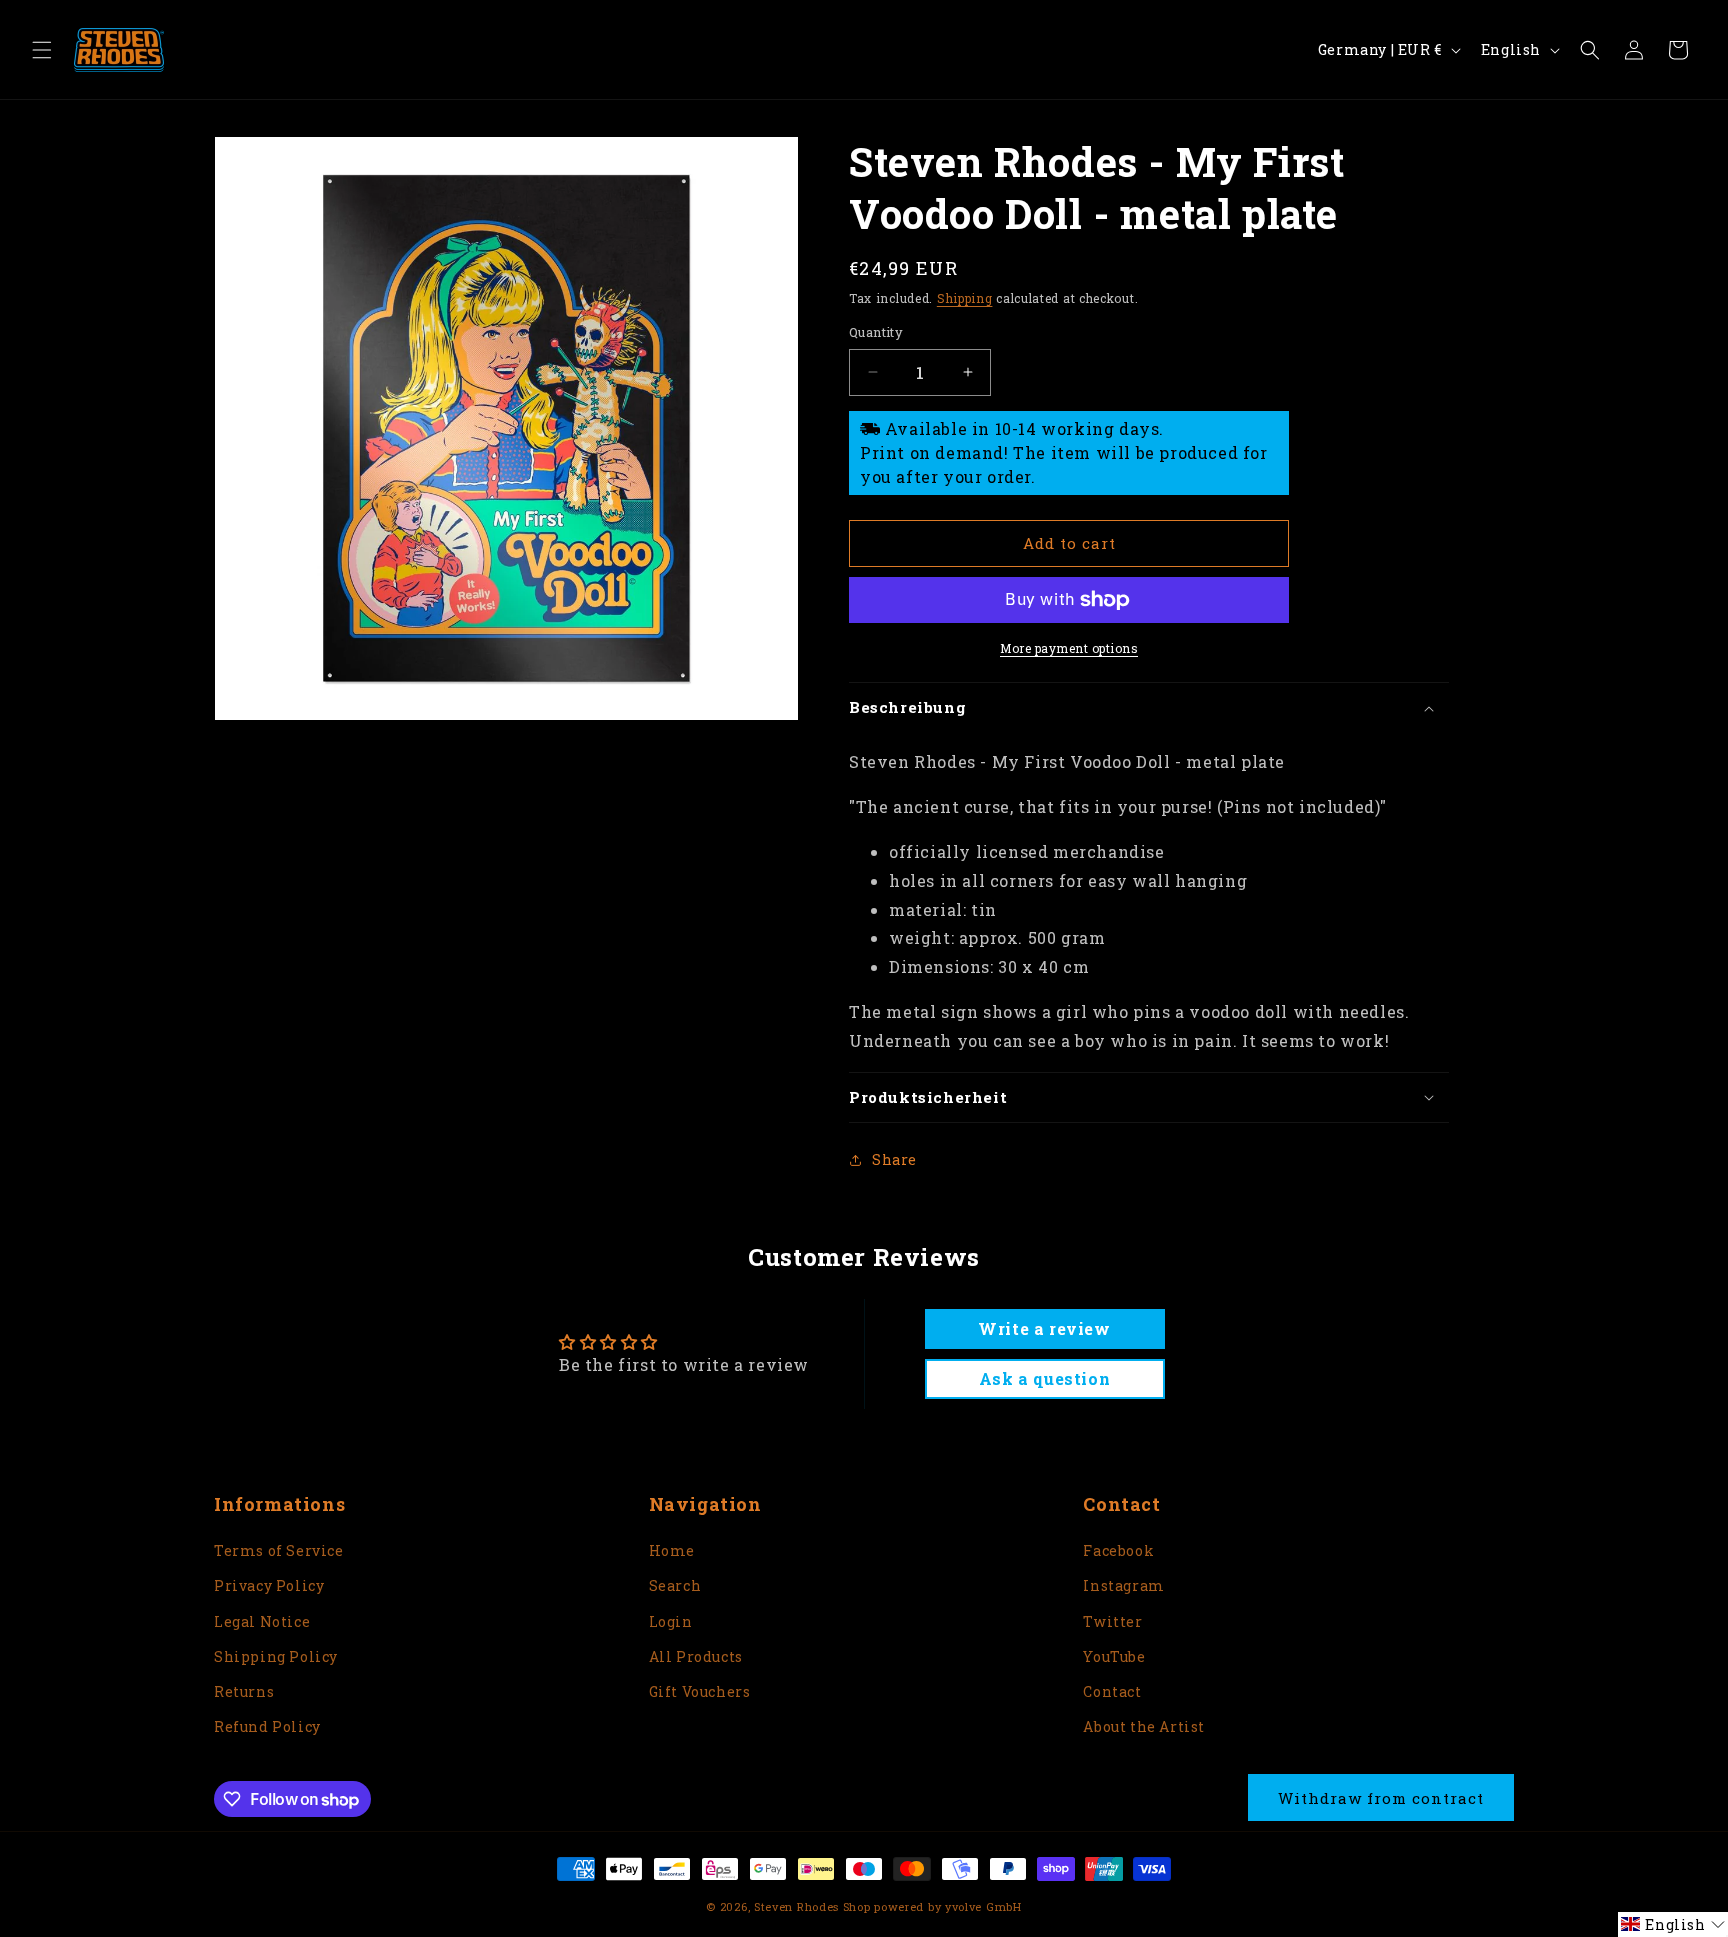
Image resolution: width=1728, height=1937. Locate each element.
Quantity (876, 332)
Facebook (1118, 1550)
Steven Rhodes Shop (812, 1906)
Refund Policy (267, 1726)
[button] (42, 50)
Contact (1112, 1691)
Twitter (1112, 1621)
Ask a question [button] (1044, 1378)
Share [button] (894, 1159)
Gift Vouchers (700, 1691)
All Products (696, 1656)
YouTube (1114, 1656)
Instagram (1123, 1585)
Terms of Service (279, 1550)
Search (675, 1585)
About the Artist (1144, 1726)
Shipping (965, 298)
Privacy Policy (269, 1585)
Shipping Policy (276, 1656)
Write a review (1044, 1328)
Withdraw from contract (1381, 1798)
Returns (244, 1691)
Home (672, 1550)
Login (671, 1621)
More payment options (1069, 648)
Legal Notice (262, 1621)
